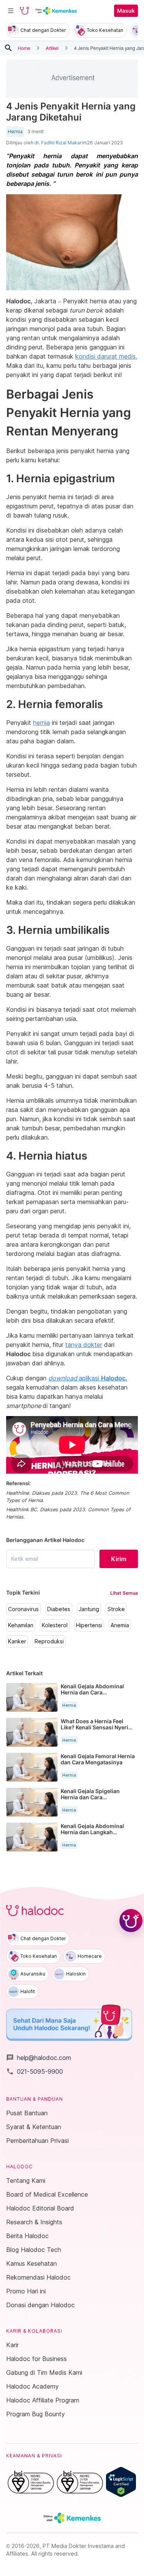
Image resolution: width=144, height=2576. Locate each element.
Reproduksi (49, 1641)
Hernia (15, 132)
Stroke (116, 1609)
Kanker (17, 1641)
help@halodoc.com (39, 2058)
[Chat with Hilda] (131, 1921)
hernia (41, 723)
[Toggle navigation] (11, 11)
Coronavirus (23, 1609)
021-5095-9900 (35, 2071)
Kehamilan (21, 1625)
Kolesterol (55, 1625)
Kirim (119, 1559)
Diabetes (59, 1609)
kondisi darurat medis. (106, 356)
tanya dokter (84, 1345)
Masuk (126, 11)
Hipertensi (89, 1625)
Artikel (52, 48)
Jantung (89, 1609)
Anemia (120, 1625)
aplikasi (87, 1378)
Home (24, 48)
